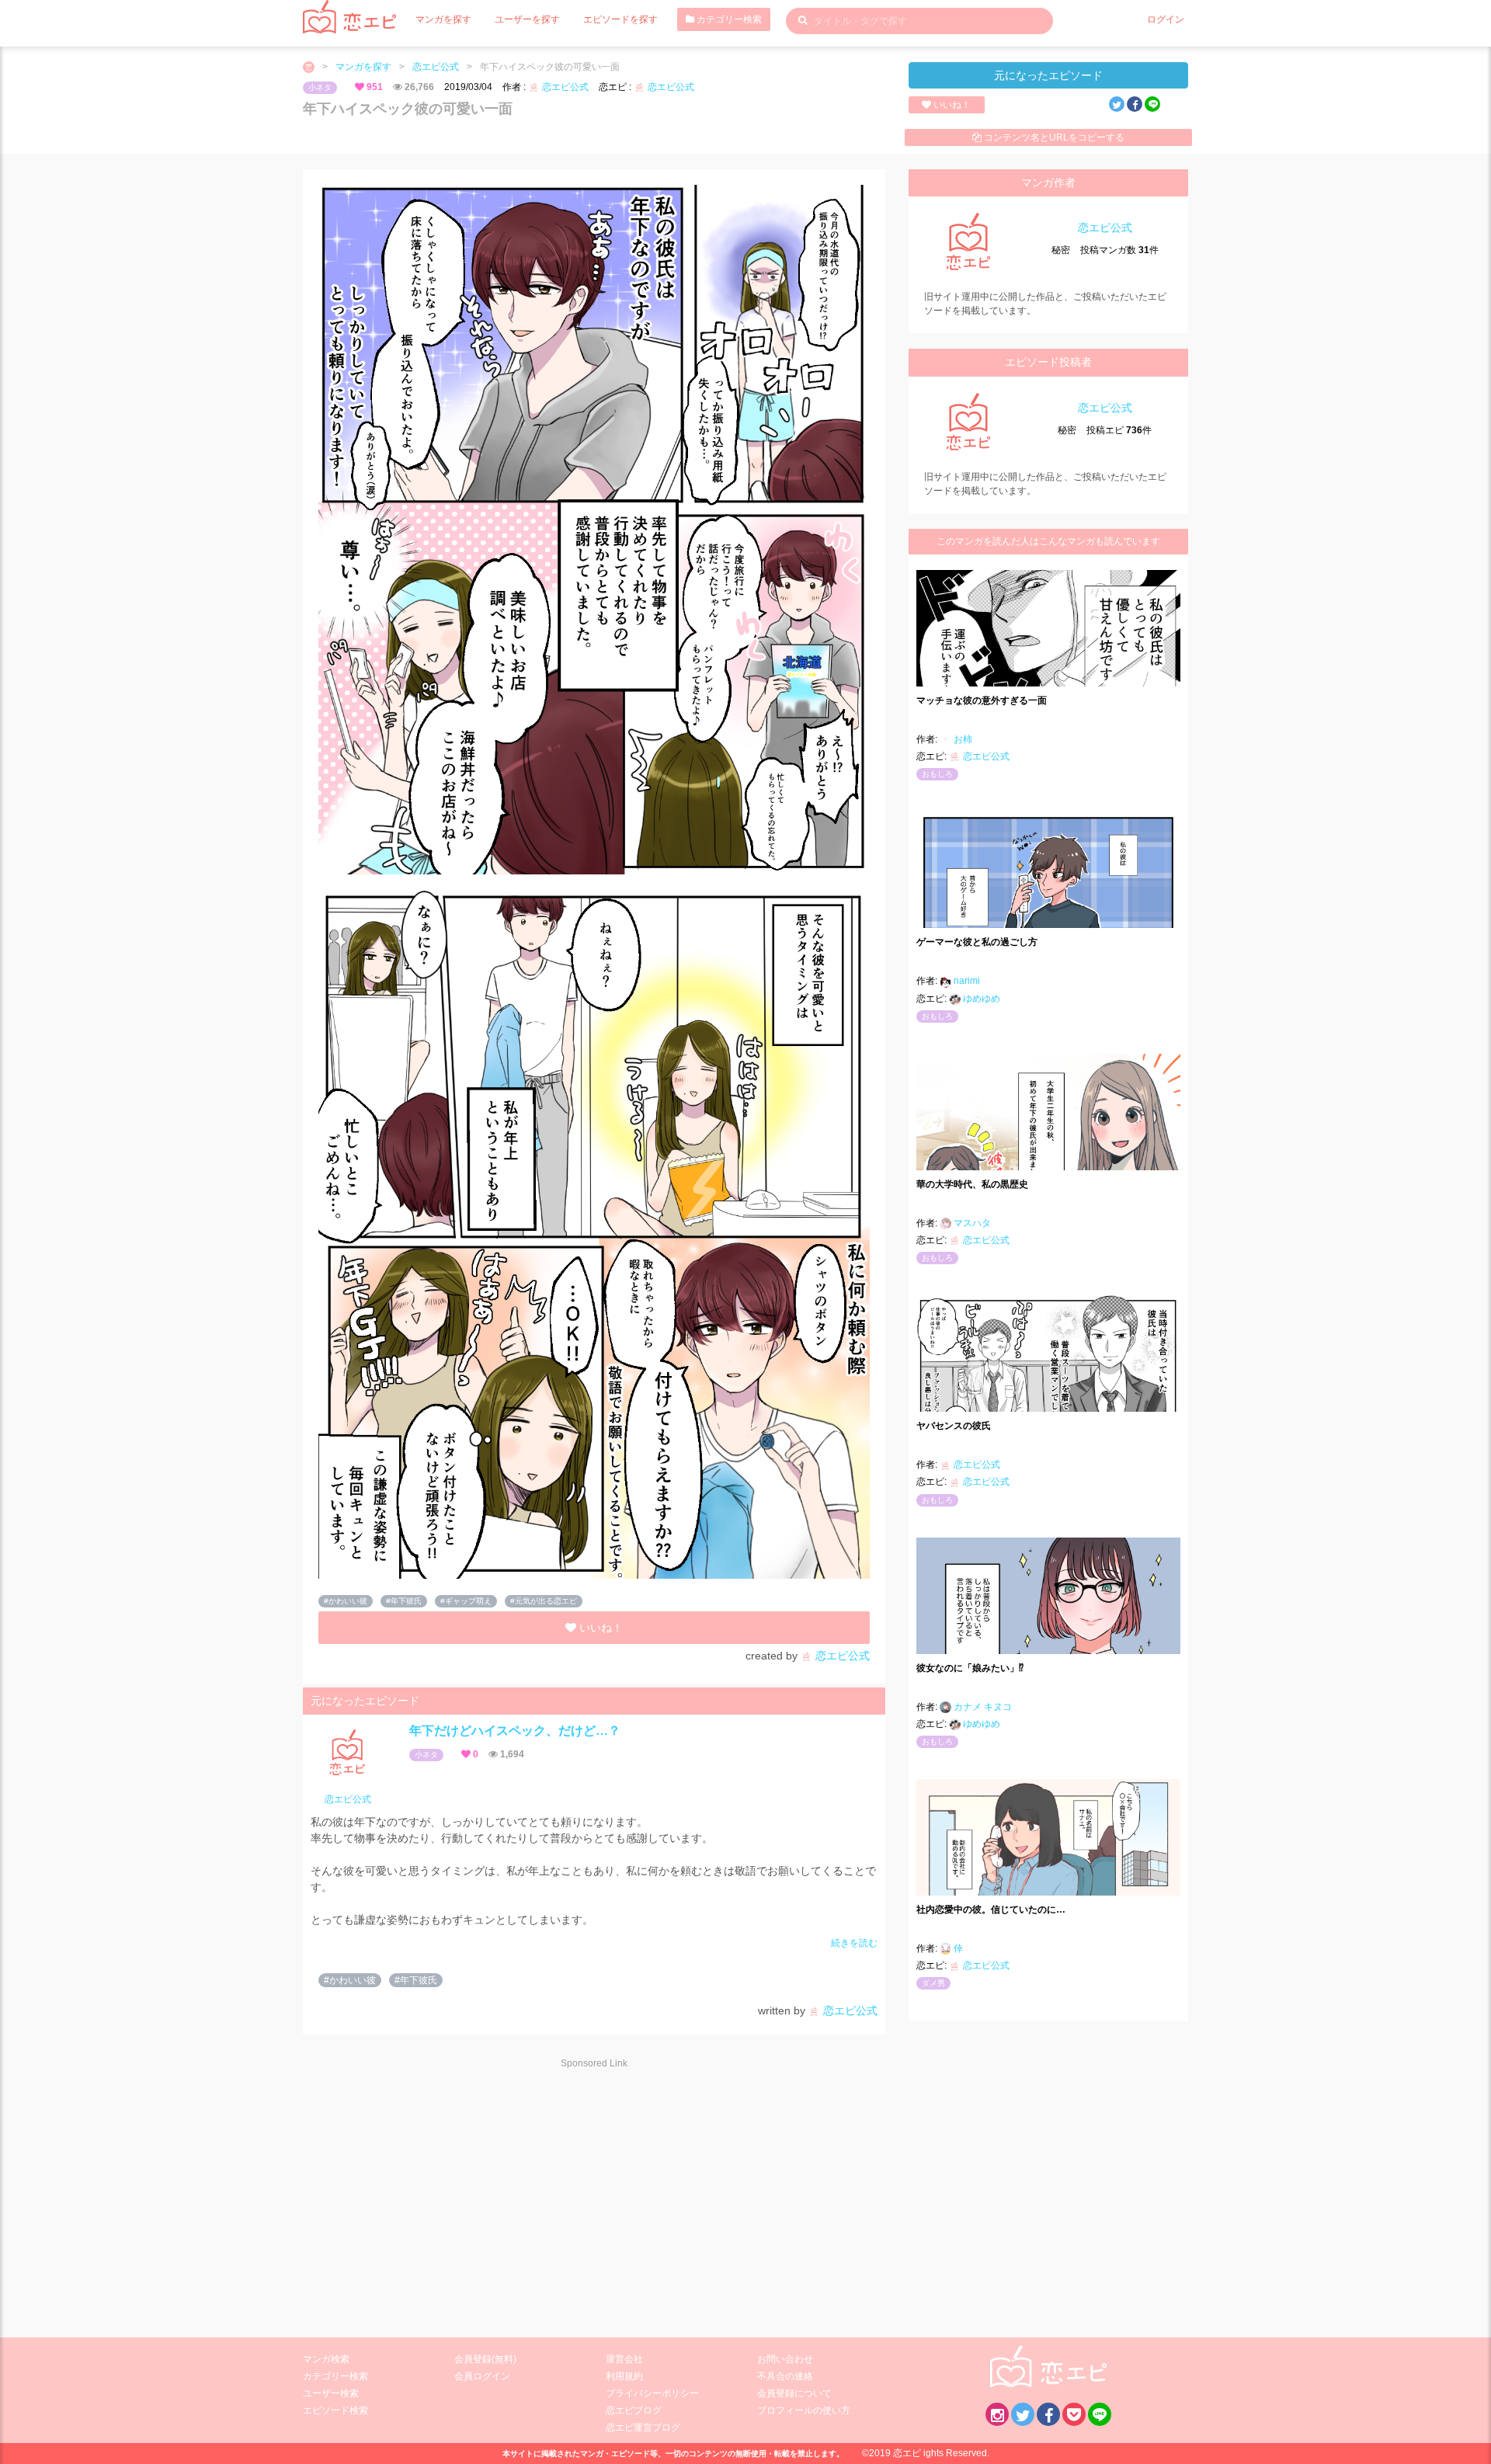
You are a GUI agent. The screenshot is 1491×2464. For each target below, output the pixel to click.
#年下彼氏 (404, 1601)
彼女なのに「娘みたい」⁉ (970, 1668)
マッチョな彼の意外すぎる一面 (982, 700)
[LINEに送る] (1152, 104)
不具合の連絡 (785, 2376)
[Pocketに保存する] (1074, 2414)
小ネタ (320, 87)
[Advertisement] (443, 2194)
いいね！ (951, 105)
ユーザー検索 (331, 2393)
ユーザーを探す (527, 19)
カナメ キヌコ (982, 1707)
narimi (966, 981)
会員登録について (794, 2393)
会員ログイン (482, 2376)
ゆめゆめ (980, 999)
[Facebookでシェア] (1135, 104)
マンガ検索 (326, 2359)
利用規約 (624, 2376)
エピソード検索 (335, 2410)
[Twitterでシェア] (1117, 104)
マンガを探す (443, 19)
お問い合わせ (785, 2359)
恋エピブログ (634, 2410)
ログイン (1166, 19)
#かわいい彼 (346, 1601)
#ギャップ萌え (466, 1601)
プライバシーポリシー (652, 2393)
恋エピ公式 (436, 67)
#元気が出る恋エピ (544, 1601)
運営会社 (624, 2359)
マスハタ (971, 1223)
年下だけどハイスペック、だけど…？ (515, 1731)
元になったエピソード (1048, 75)
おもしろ (937, 774)
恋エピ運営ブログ (643, 2428)
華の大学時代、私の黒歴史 (972, 1184)
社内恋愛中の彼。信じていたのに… (991, 1910)
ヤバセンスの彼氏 (954, 1426)
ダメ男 (933, 1983)
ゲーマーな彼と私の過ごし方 (977, 942)
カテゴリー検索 (728, 19)
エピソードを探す (620, 19)
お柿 (962, 739)
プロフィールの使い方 (804, 2410)
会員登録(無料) (485, 2359)
